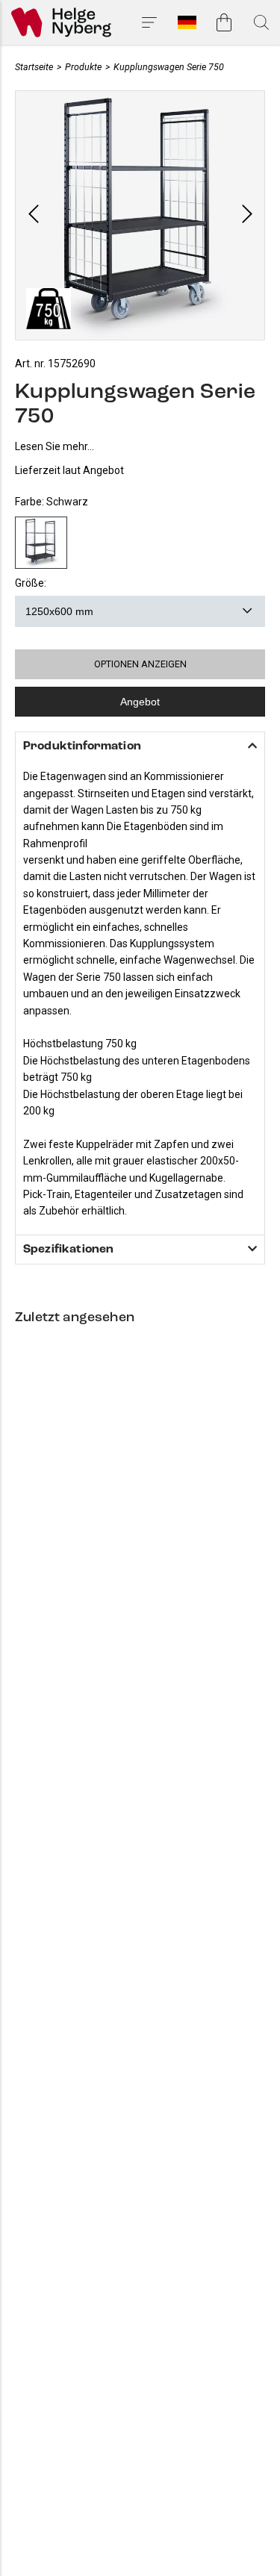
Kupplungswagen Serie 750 (169, 67)
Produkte (83, 67)
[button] (33, 215)
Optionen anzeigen (140, 664)
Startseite (34, 67)
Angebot (140, 702)
